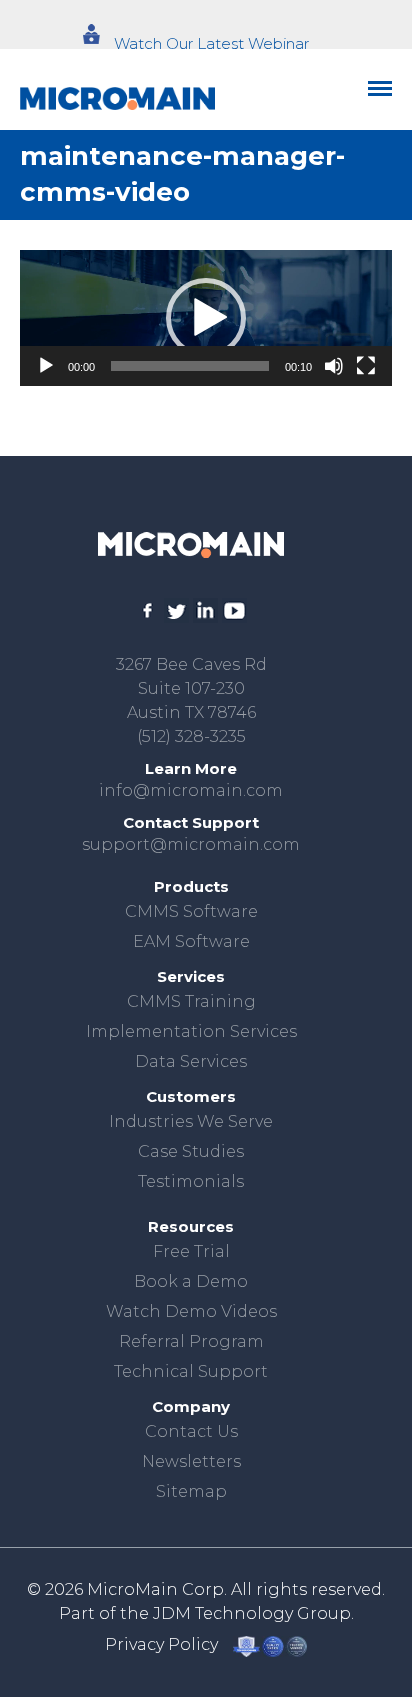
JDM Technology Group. (253, 1613)
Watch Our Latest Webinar (211, 43)
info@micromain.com (191, 790)
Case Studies (191, 1151)
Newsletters (191, 1461)
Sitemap (191, 1491)
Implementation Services (191, 1031)
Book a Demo (191, 1281)
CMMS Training (191, 1001)
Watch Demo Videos (191, 1311)
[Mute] (334, 366)
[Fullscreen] (366, 366)
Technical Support (191, 1371)
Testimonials (191, 1181)
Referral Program (191, 1341)
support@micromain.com (191, 844)
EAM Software (191, 941)
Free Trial (191, 1251)
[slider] (190, 366)
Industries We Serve (191, 1121)
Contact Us (191, 1431)
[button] (206, 318)
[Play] (46, 366)
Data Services (191, 1061)
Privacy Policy (161, 1644)
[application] (206, 318)
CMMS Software (191, 911)
